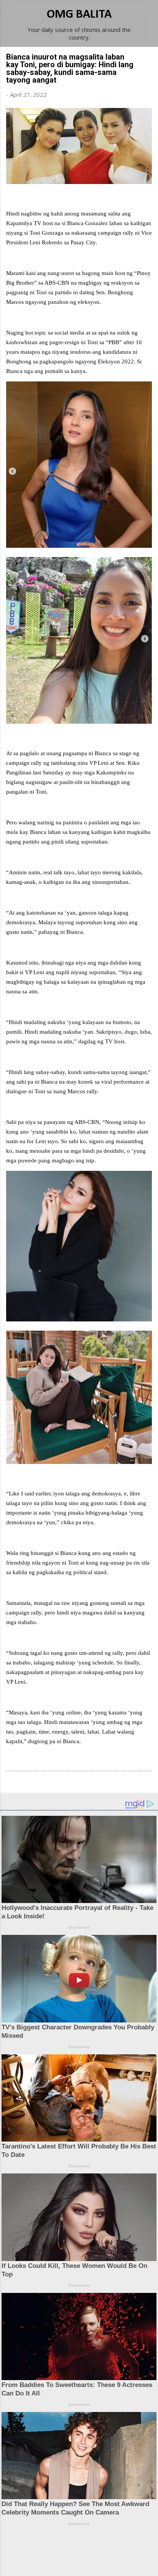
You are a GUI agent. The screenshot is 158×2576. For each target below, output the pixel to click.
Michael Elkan (97, 2561)
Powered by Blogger (84, 2546)
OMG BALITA (79, 15)
